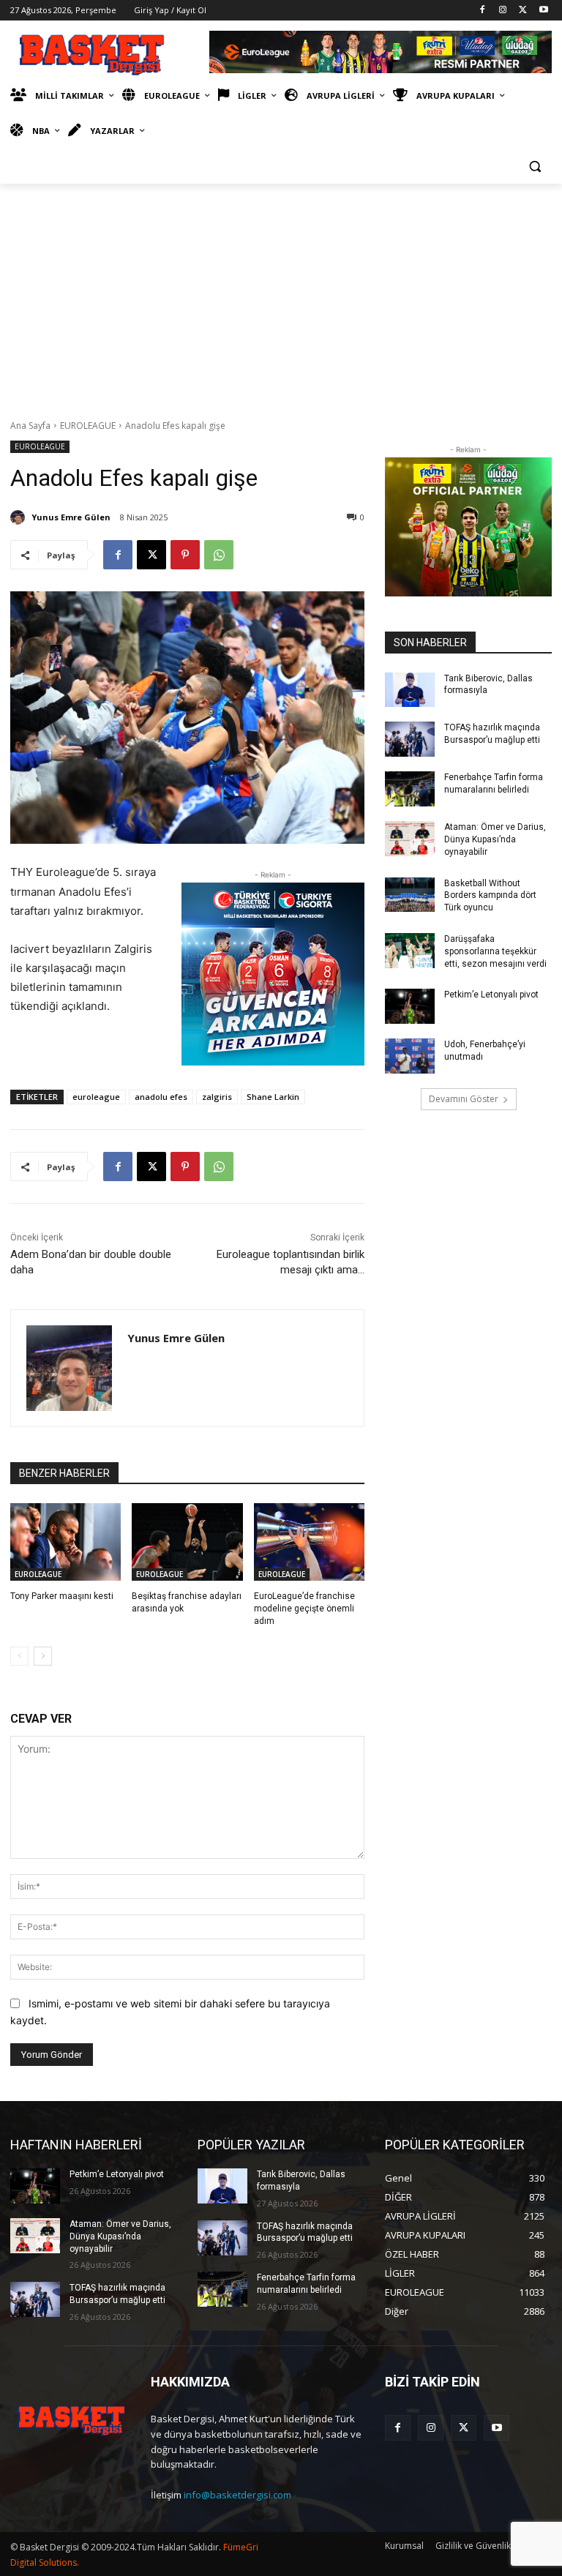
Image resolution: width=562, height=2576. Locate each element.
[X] (523, 11)
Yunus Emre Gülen (71, 517)
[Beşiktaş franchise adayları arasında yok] (187, 1542)
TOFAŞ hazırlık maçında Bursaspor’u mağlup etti (305, 2232)
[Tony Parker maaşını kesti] (65, 1542)
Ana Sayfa (30, 426)
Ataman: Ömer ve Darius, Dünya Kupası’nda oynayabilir (495, 839)
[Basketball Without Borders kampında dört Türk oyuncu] (410, 895)
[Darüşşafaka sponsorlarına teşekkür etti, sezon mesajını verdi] (410, 951)
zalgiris (217, 1097)
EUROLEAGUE (88, 426)
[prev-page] (19, 1656)
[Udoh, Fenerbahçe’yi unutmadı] (410, 1056)
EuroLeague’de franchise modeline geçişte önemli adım (304, 1609)
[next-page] (43, 1656)
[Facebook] (483, 11)
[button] (535, 166)
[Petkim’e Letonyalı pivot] (410, 1006)
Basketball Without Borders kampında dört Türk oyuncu (490, 896)
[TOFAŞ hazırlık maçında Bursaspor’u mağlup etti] (410, 739)
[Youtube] (543, 11)
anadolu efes (161, 1097)
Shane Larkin (273, 1097)
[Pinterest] (185, 555)
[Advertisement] (281, 293)
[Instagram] (503, 11)
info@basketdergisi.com (237, 2495)
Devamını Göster (464, 1099)
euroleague (96, 1097)
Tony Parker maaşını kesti (62, 1596)
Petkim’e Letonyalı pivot (491, 995)
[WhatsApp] (219, 555)
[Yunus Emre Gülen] (20, 517)
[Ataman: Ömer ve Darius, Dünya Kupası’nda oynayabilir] (410, 839)
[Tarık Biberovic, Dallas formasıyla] (410, 690)
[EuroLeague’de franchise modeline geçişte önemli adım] (309, 1542)
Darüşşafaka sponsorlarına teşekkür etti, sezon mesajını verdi (495, 951)
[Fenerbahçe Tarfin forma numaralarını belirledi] (410, 789)
